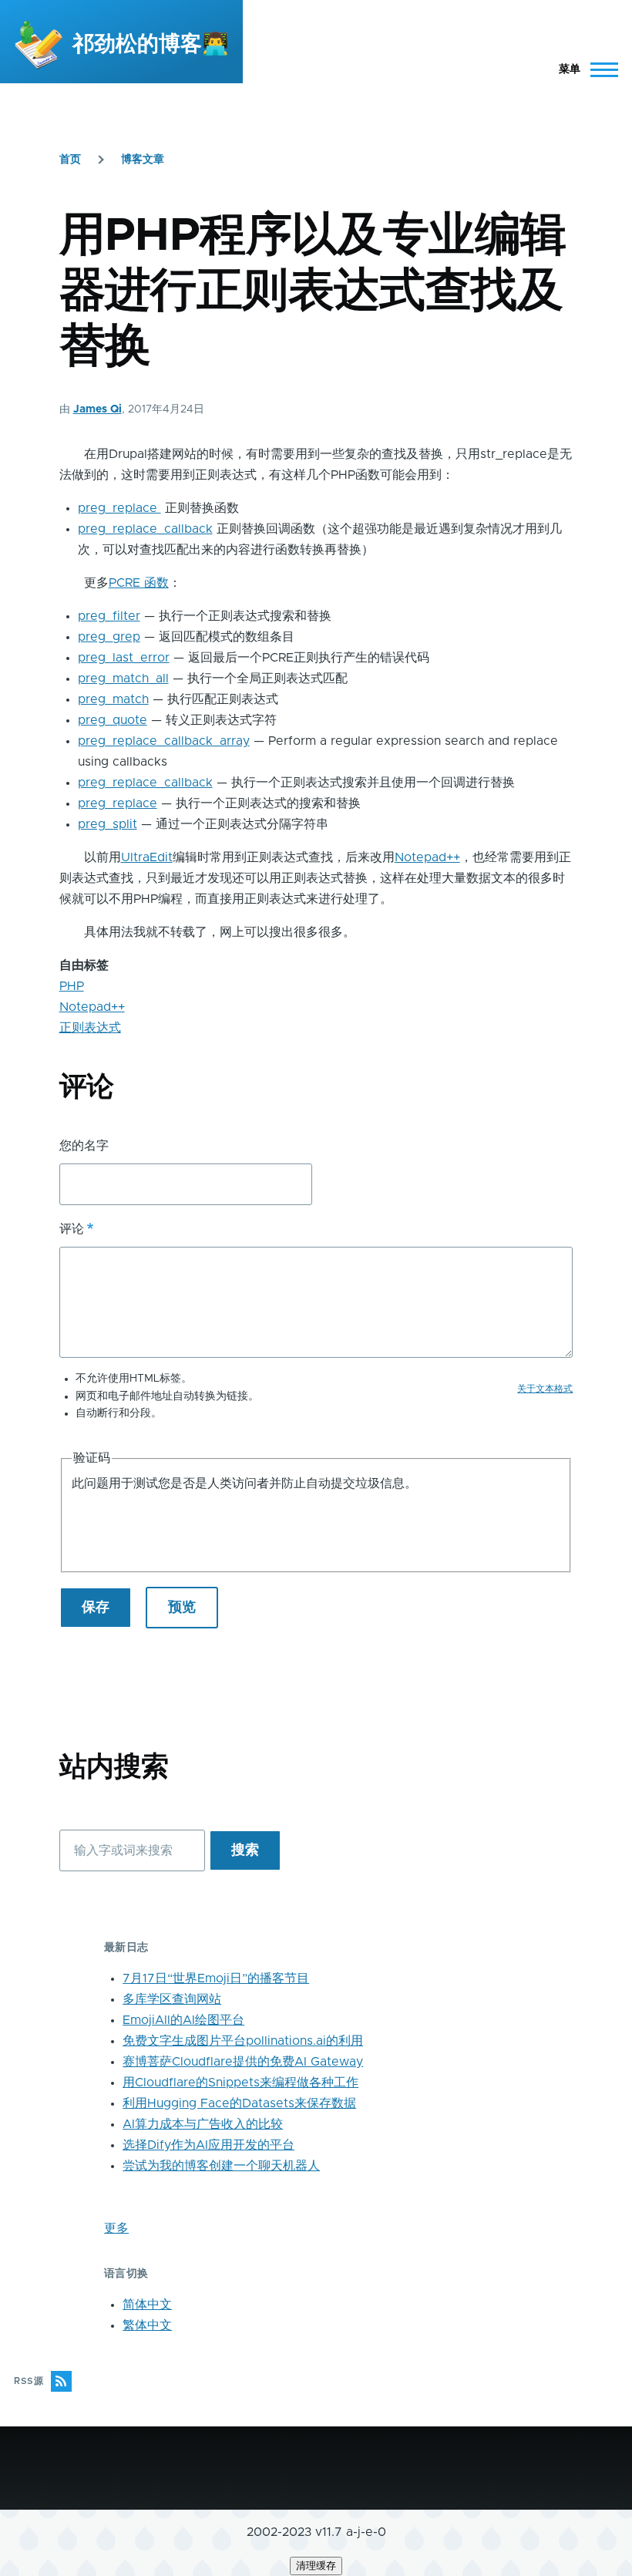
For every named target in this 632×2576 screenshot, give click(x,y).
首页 (70, 160)
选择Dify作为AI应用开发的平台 (208, 2145)
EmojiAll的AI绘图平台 (183, 2020)
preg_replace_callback (145, 529)
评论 (72, 1229)
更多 (116, 2228)
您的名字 (84, 1146)
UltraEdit (147, 857)
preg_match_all (123, 679)
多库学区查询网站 (172, 1999)
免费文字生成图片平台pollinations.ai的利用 (243, 2041)
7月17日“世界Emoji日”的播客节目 (216, 1978)
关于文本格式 (545, 1389)
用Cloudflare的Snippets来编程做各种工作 (240, 2083)
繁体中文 (147, 2325)
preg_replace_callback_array (164, 741)
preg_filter (109, 616)
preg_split (108, 824)
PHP (72, 986)
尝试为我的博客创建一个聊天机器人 (221, 2166)
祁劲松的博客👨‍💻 (151, 45)
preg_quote (113, 720)
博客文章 (143, 160)
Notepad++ (427, 857)
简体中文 (147, 2305)
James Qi (97, 409)
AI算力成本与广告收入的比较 (203, 2124)
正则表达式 (90, 1028)
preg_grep (109, 637)
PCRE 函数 (139, 583)
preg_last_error (124, 658)
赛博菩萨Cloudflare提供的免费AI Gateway (243, 2062)
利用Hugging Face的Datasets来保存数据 (239, 2103)
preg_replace (119, 508)
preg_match (113, 699)
